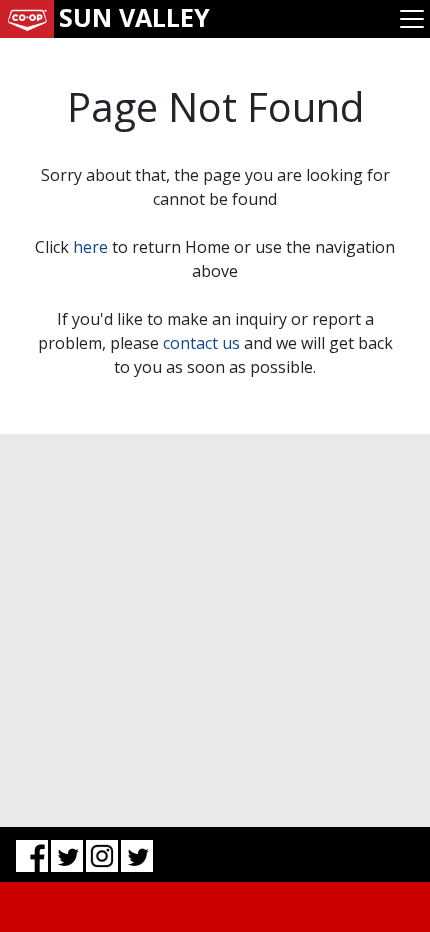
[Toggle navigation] (412, 19)
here (90, 247)
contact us (201, 343)
